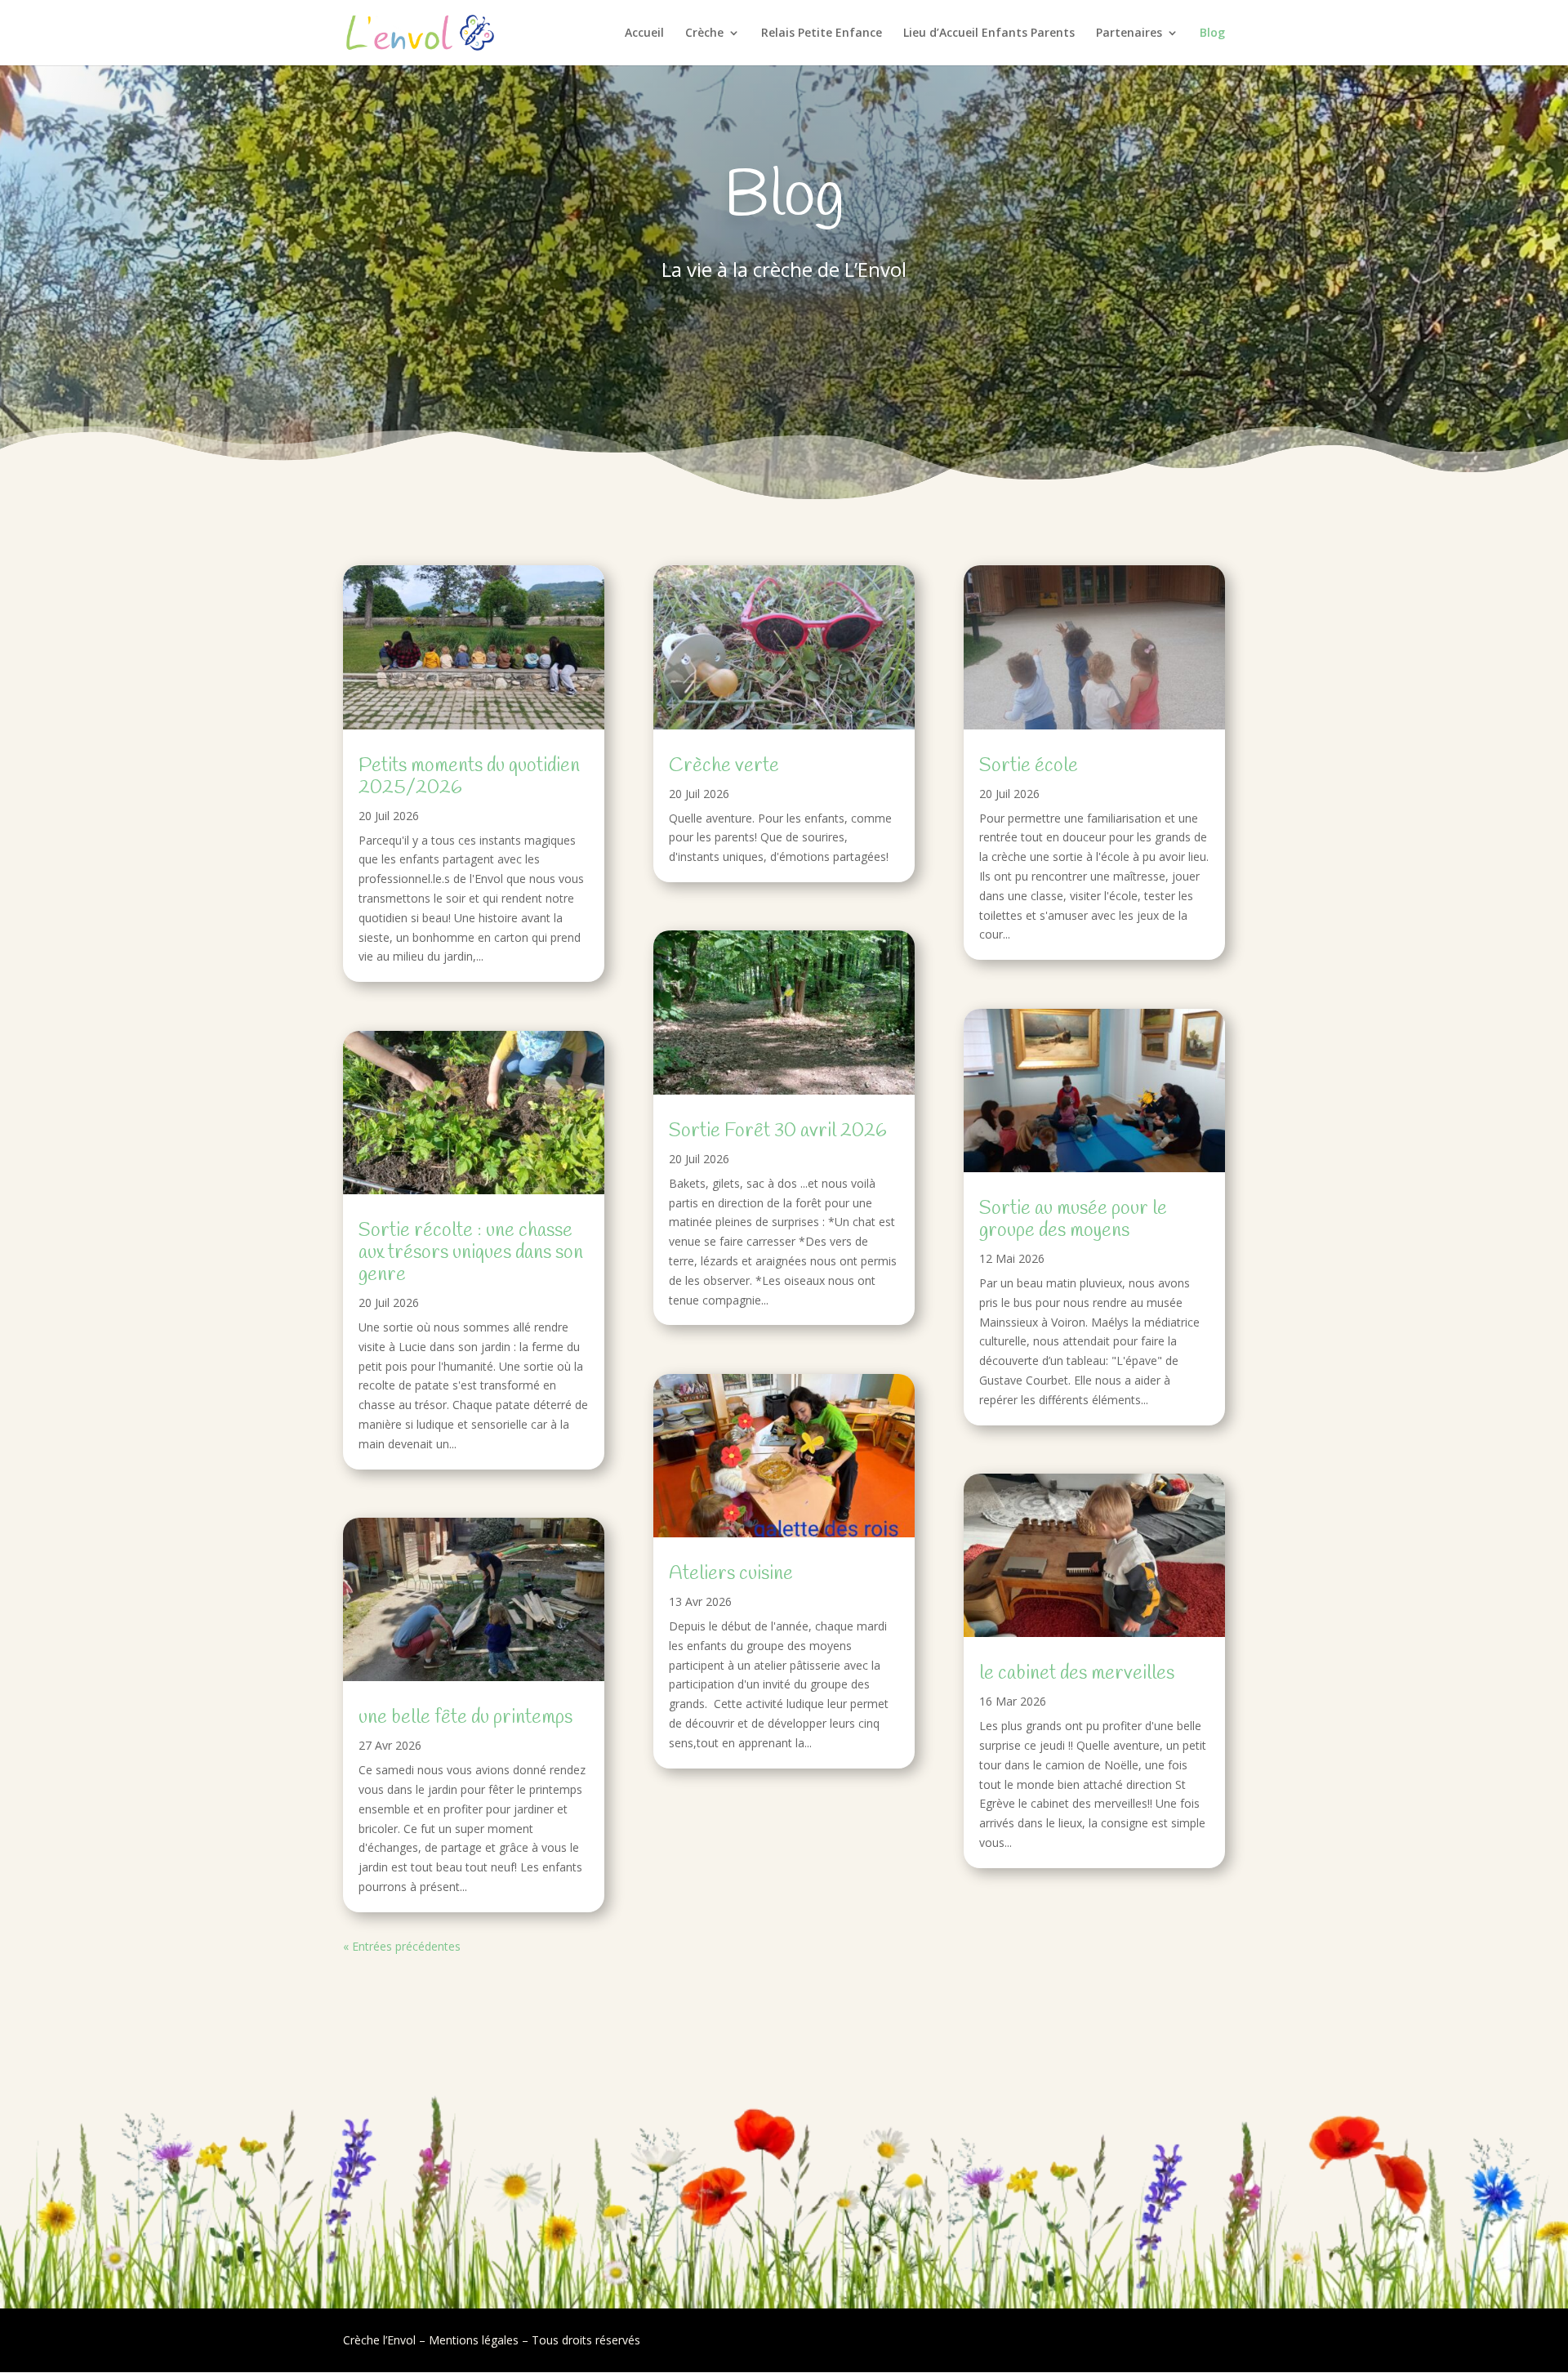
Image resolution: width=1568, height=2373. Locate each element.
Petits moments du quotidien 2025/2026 (469, 777)
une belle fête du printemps (465, 1718)
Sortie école (1029, 766)
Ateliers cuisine (731, 1574)
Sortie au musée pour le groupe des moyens (1073, 1220)
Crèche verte (724, 766)
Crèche (704, 33)
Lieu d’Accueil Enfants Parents (989, 33)
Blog (1212, 33)
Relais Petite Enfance (822, 33)
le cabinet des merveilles (1077, 1674)
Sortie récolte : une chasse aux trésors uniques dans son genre (471, 1253)
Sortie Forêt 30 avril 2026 (778, 1131)
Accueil (644, 33)
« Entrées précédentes (402, 1946)
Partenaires (1129, 33)
